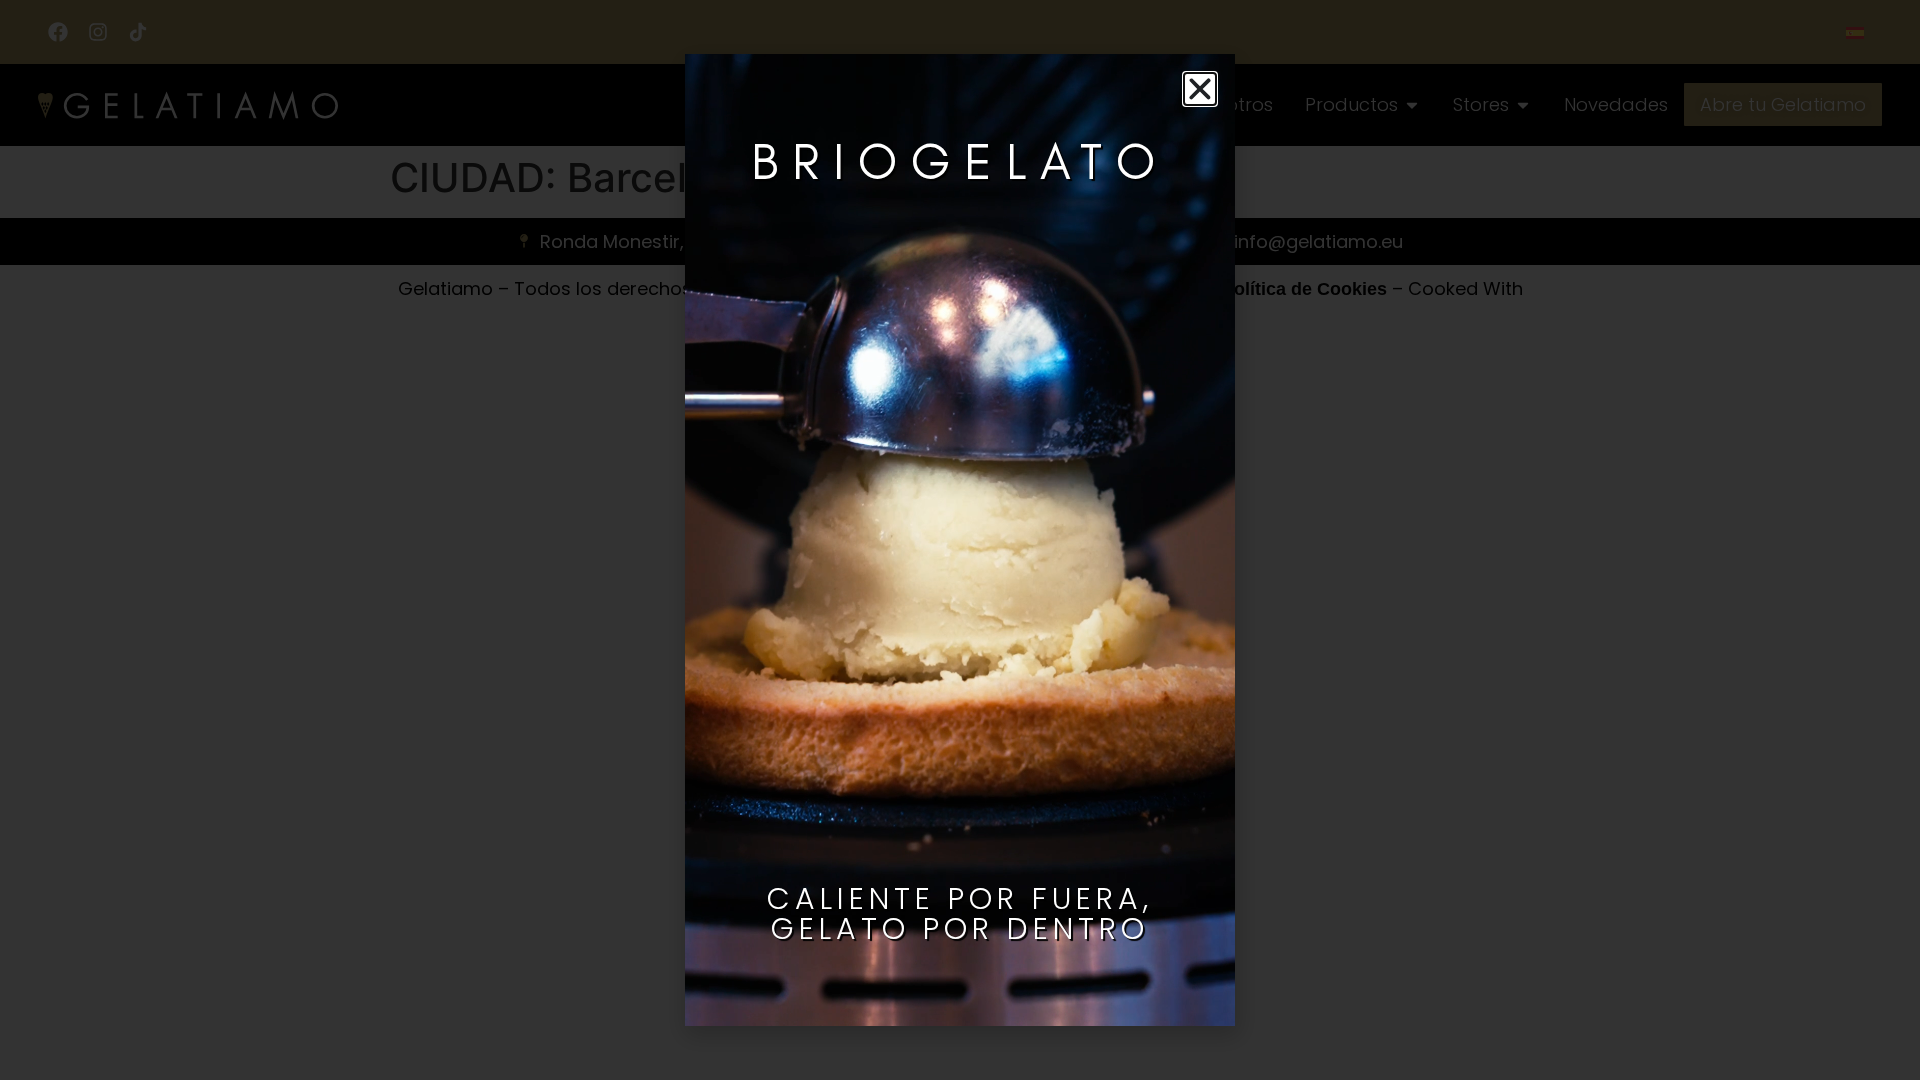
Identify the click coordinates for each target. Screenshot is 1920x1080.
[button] (1200, 89)
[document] (960, 540)
